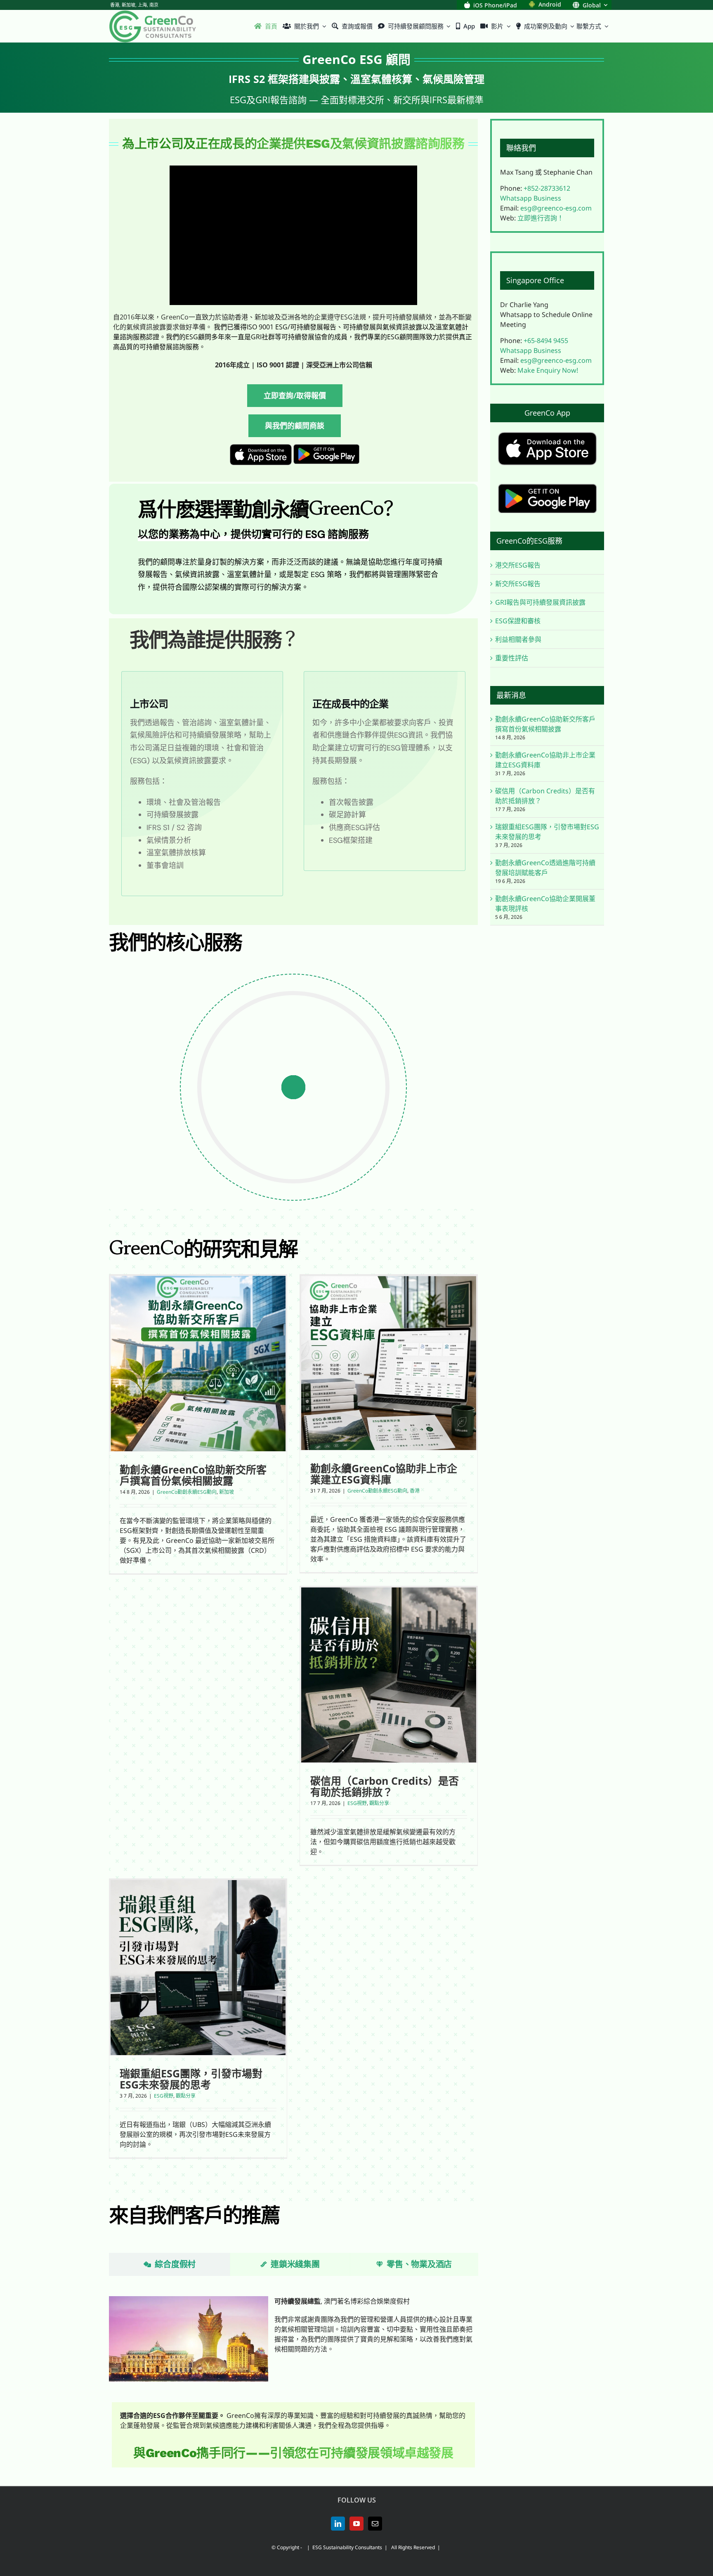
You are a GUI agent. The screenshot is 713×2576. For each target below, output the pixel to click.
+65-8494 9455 (546, 341)
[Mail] (375, 2524)
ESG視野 (357, 1803)
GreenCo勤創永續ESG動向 (187, 1492)
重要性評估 (512, 658)
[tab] (170, 2264)
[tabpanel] (293, 2337)
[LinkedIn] (338, 2524)
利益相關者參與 (518, 639)
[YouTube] (356, 2524)
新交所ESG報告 (518, 584)
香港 (415, 1491)
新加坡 (227, 1492)
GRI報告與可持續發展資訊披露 (540, 602)
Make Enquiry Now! (548, 370)
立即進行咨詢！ (541, 218)
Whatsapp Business (531, 198)
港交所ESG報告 (518, 565)
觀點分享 (379, 1803)
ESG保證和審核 (518, 621)
